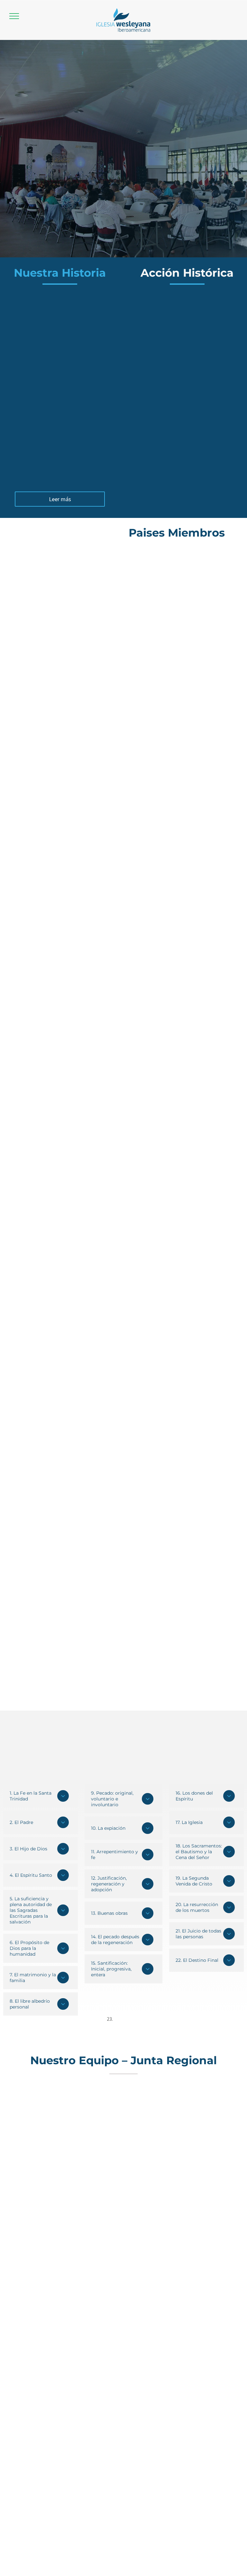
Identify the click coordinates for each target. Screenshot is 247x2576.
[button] (14, 16)
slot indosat (127, 2019)
